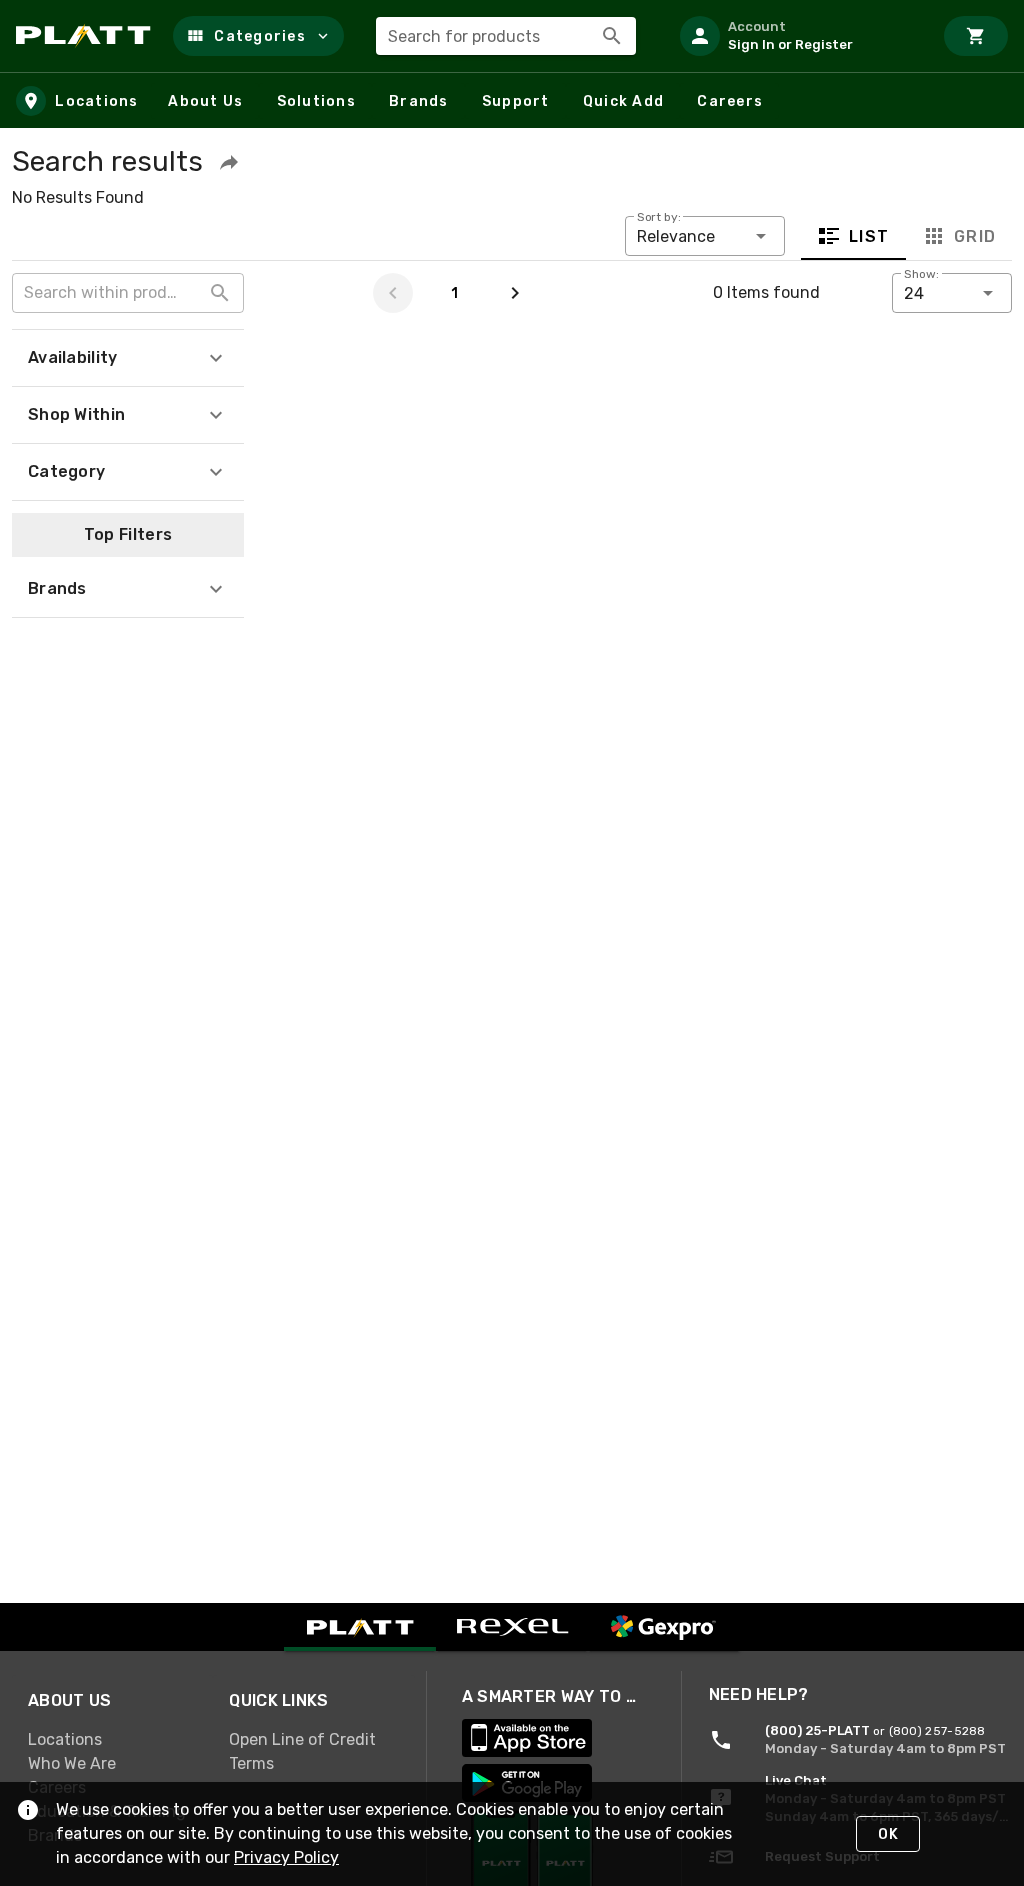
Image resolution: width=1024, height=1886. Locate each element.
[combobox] (506, 36)
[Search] (612, 36)
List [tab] (869, 236)
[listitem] (798, 36)
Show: (921, 274)
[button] (258, 36)
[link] (112, 1739)
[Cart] (976, 36)
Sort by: (659, 217)
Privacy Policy (286, 1857)
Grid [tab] (974, 236)
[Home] (86, 36)
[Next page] (515, 293)
